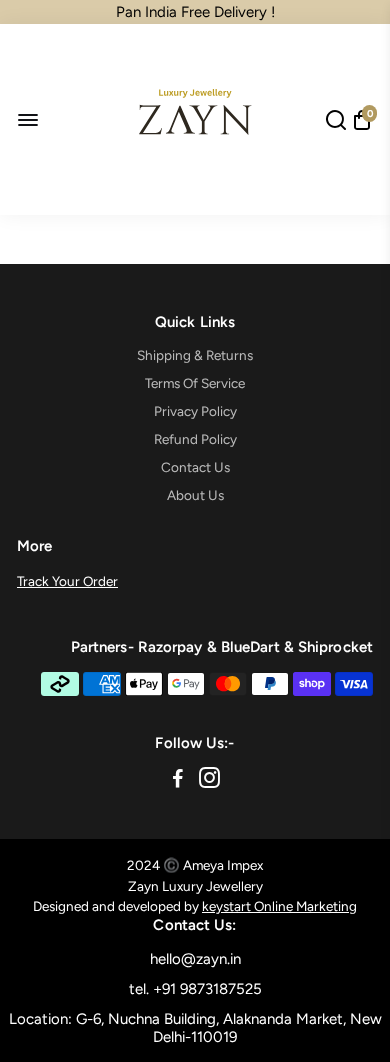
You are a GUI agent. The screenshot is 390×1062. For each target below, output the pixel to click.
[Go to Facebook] (178, 781)
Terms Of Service (195, 383)
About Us (195, 495)
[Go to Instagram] (209, 781)
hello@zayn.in (195, 959)
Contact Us (195, 467)
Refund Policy (195, 439)
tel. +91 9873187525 (195, 989)
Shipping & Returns (195, 355)
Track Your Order (67, 581)
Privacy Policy (195, 411)
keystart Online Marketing (279, 906)
